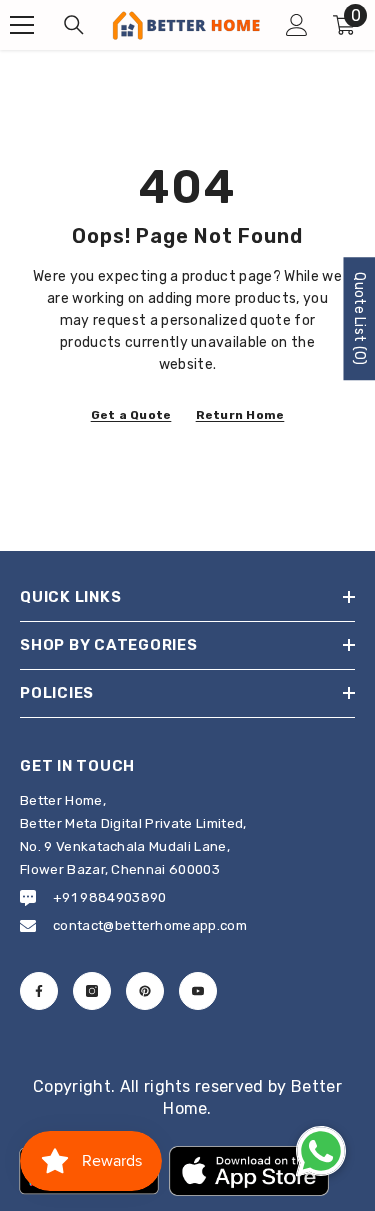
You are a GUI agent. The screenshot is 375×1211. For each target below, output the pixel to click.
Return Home (240, 415)
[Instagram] (92, 991)
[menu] (22, 25)
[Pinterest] (145, 991)
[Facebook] (39, 991)
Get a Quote (131, 415)
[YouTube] (198, 991)
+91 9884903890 (109, 897)
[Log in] (297, 25)
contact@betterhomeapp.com (150, 925)
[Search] (74, 25)
